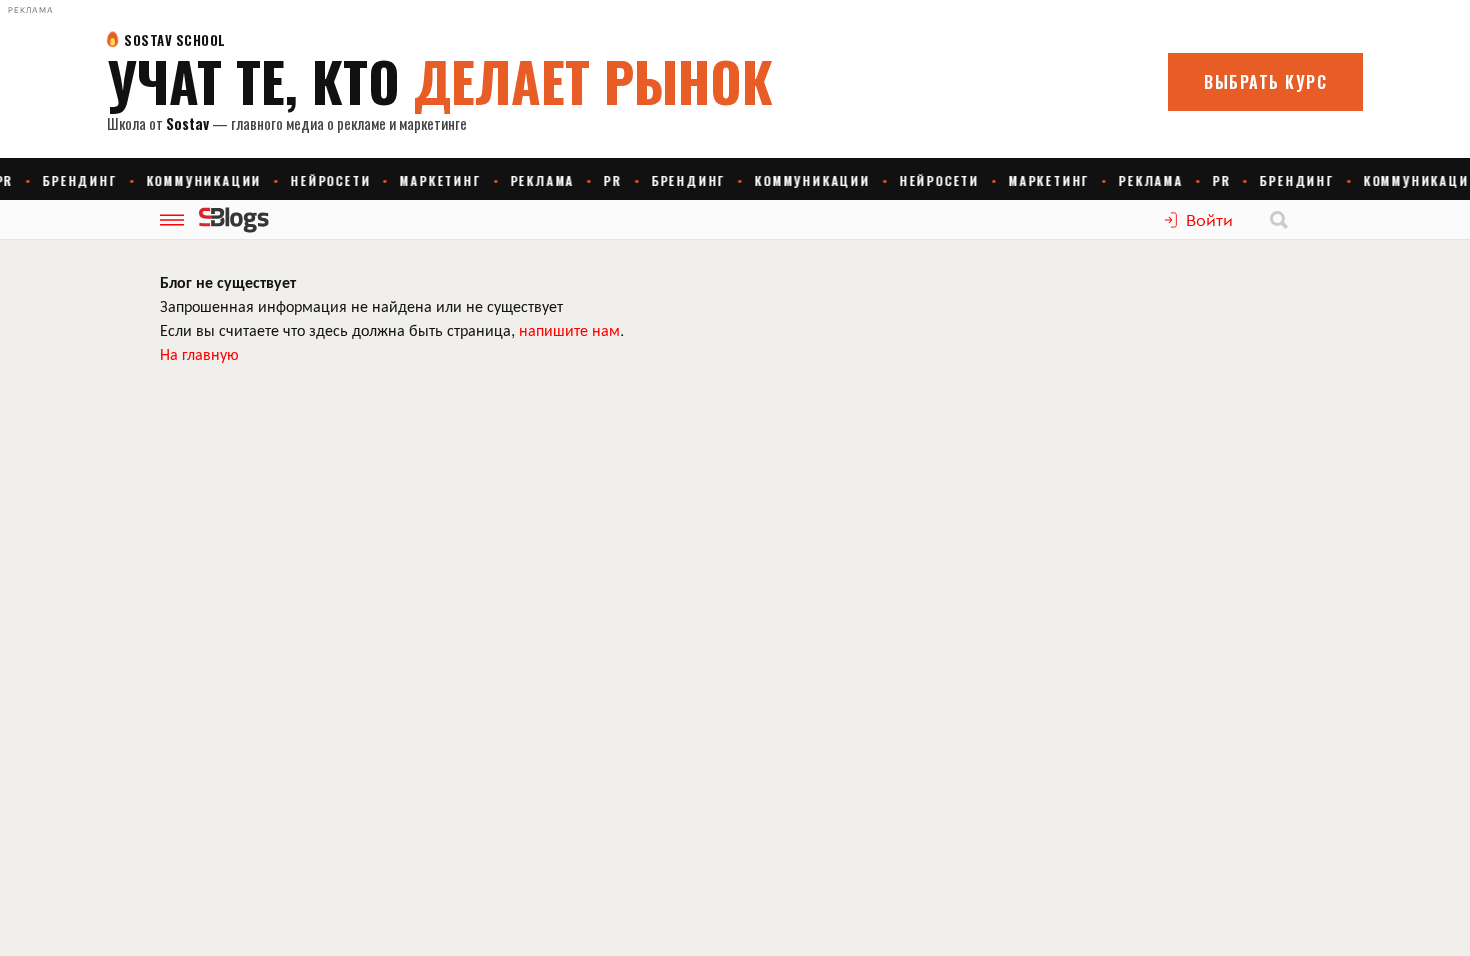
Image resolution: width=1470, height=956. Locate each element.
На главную (199, 353)
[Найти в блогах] (1279, 220)
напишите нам (569, 329)
